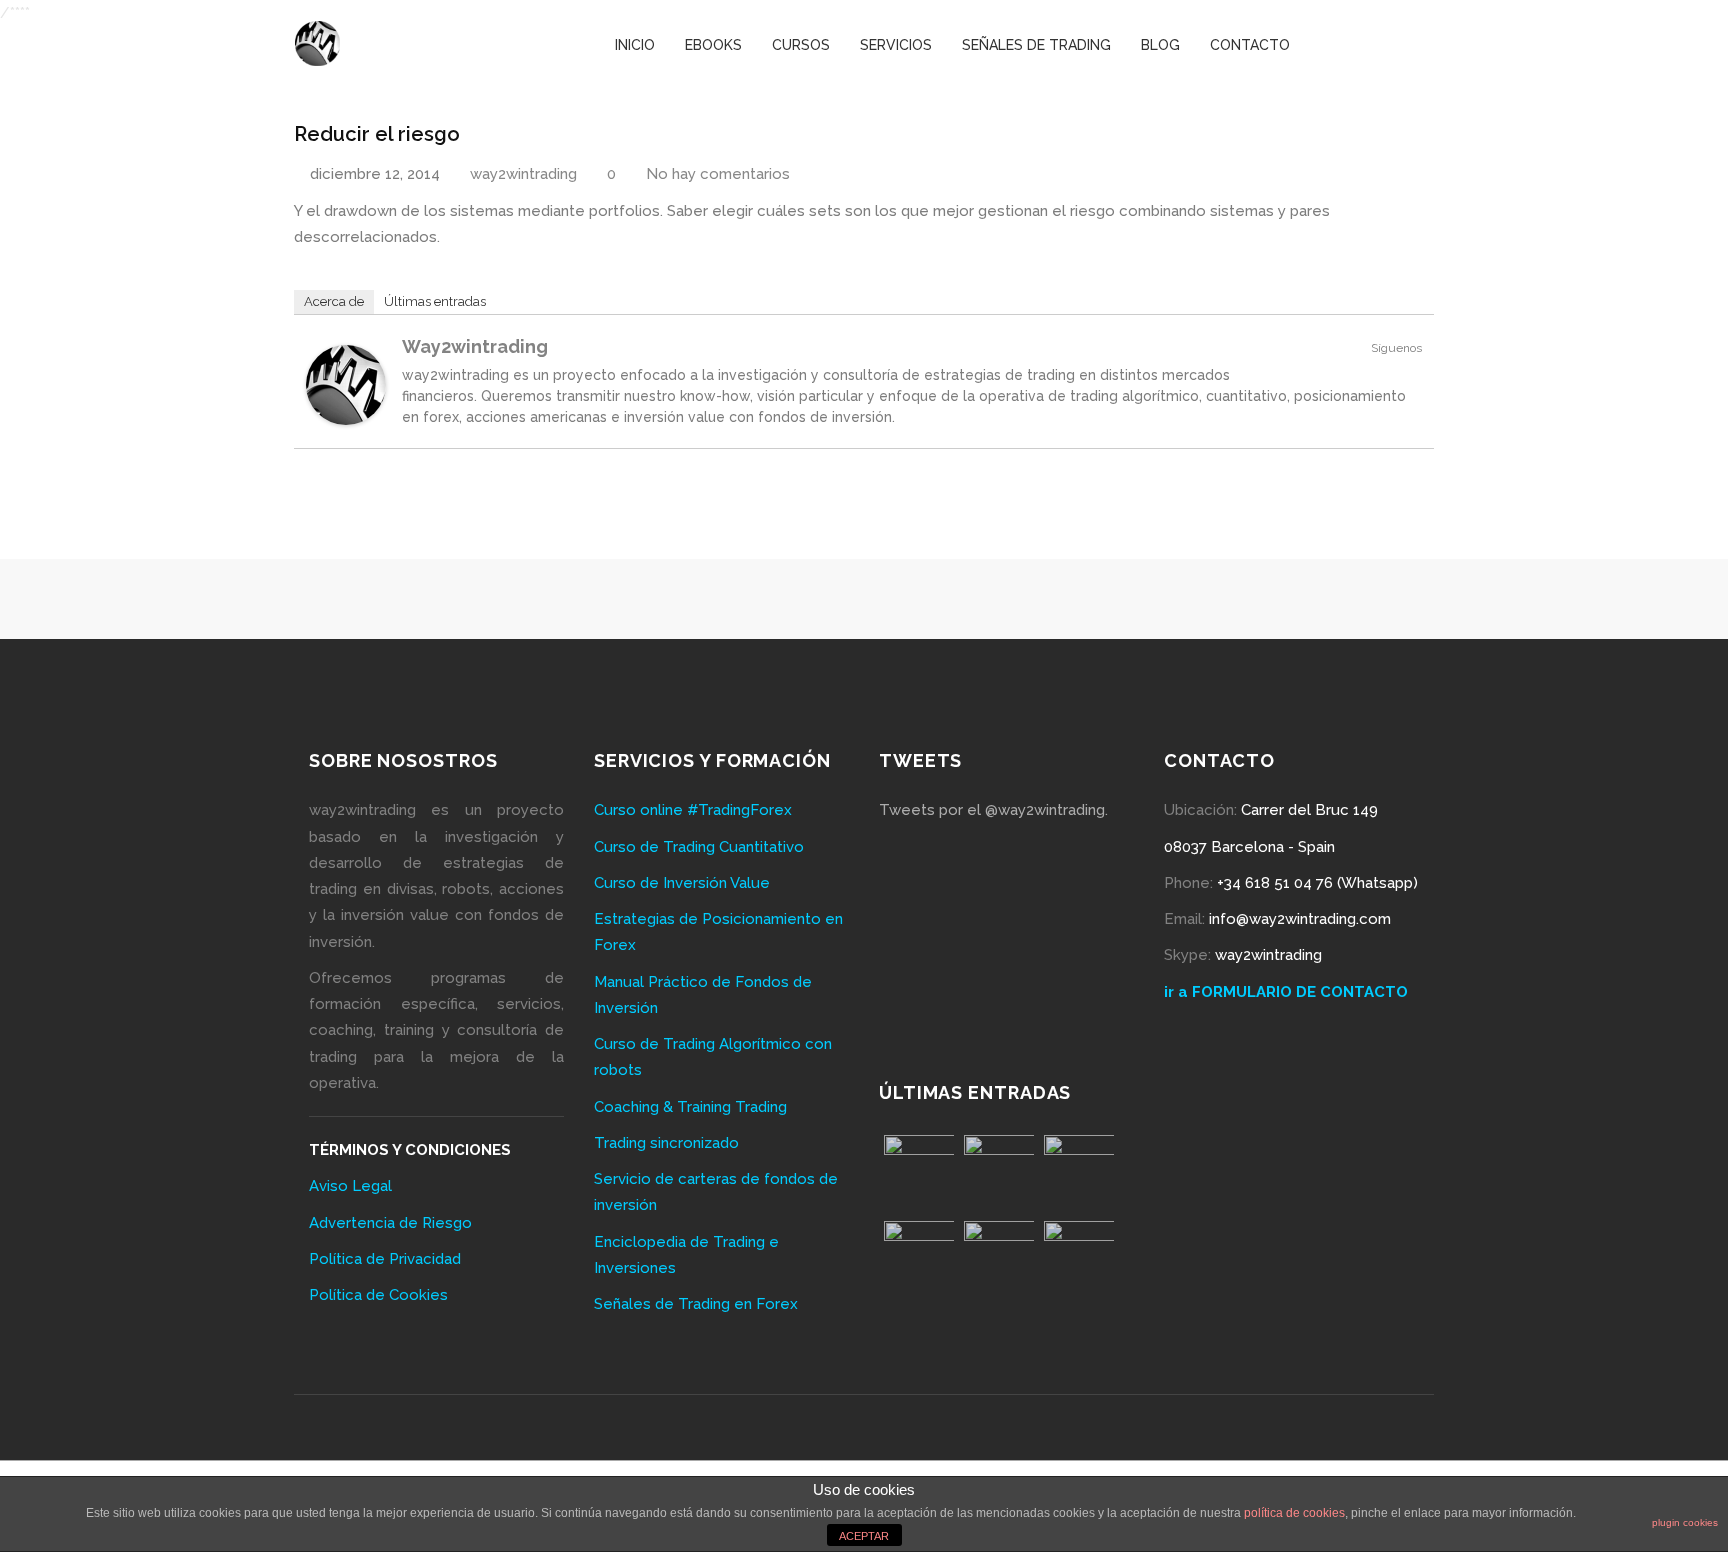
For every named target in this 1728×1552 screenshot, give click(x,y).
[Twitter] (1361, 44)
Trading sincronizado (666, 1143)
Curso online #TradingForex (693, 810)
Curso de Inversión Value (682, 883)
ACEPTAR (864, 1536)
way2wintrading (523, 174)
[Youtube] (1394, 44)
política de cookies (1294, 1513)
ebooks (713, 45)
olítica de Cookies (383, 1295)
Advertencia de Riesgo (390, 1223)
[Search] (1427, 44)
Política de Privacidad (385, 1259)
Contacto (1250, 45)
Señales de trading (1036, 45)
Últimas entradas (435, 301)
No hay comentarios (716, 174)
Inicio (635, 45)
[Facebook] (1328, 44)
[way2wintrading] (317, 31)
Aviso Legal (350, 1186)
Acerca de (334, 301)
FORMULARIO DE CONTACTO (1300, 992)
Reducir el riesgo (377, 134)
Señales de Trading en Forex (696, 1304)
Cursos (801, 45)
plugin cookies (1685, 1522)
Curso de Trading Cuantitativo (699, 847)
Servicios (896, 45)
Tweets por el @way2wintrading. (993, 810)
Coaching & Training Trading (690, 1107)
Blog (1160, 45)
